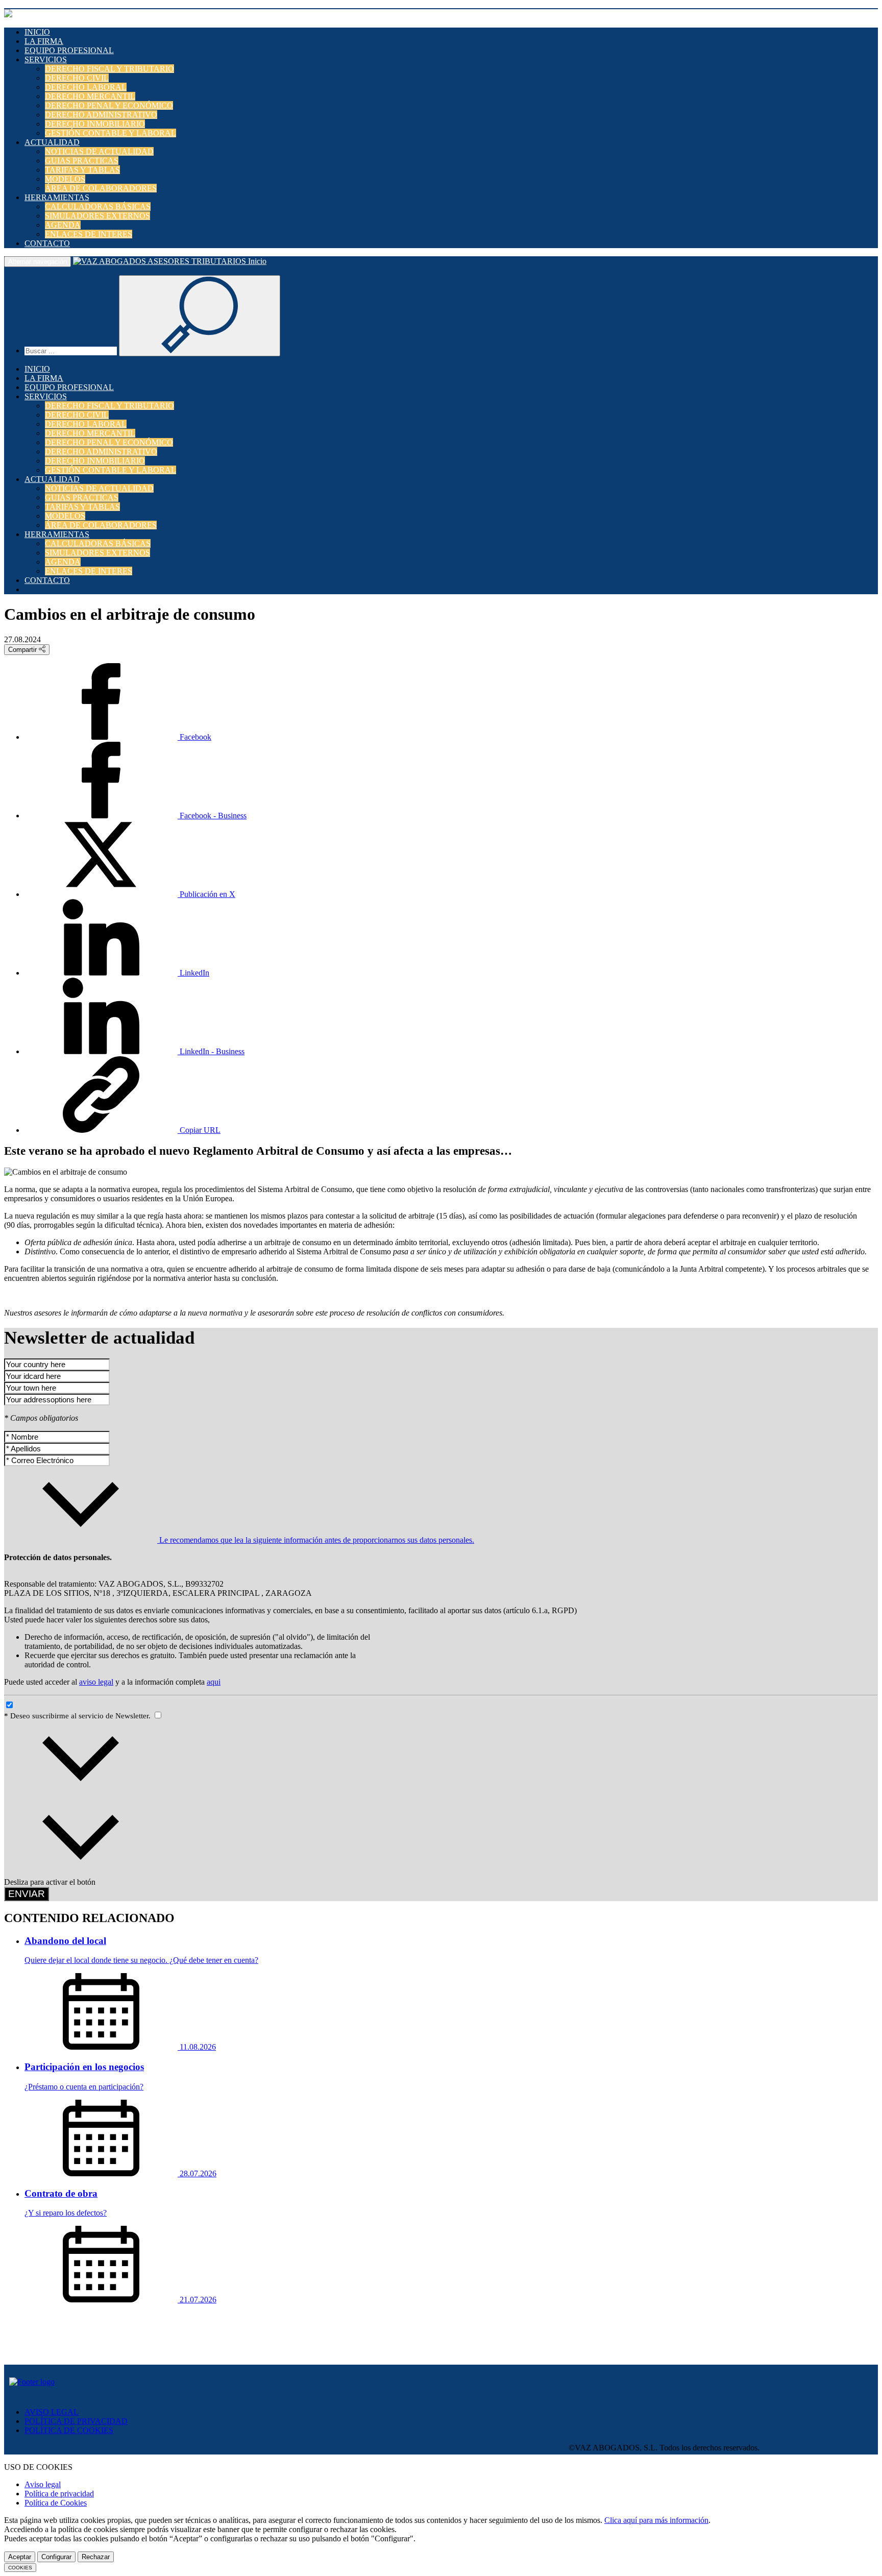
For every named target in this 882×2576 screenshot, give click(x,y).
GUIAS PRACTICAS (82, 161)
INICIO (37, 32)
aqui (214, 1682)
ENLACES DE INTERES (89, 234)
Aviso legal (43, 2484)
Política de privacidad (59, 2494)
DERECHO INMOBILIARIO (95, 124)
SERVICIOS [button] (46, 59)
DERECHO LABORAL (86, 87)
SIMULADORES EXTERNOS (97, 216)
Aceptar (20, 2557)
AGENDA (63, 225)
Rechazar (96, 2557)
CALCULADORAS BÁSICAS (98, 206)
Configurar (56, 2557)
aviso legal (96, 1682)
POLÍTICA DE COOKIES (69, 2430)
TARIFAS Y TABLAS (82, 170)
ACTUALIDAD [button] (52, 142)
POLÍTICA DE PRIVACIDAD (76, 2421)
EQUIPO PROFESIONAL (69, 50)
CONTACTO (47, 243)
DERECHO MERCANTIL (90, 96)
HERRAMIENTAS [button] (57, 197)
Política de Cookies (56, 2503)
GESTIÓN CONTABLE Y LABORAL (111, 133)
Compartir (23, 650)
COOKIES (20, 2568)
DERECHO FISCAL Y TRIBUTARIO (109, 69)
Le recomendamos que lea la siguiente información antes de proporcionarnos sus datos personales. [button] (316, 1540)
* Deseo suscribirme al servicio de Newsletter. (78, 1716)
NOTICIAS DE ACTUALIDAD (99, 151)
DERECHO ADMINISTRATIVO (101, 115)
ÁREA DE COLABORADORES (101, 188)
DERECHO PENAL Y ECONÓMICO (109, 105)
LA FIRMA (44, 41)
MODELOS (65, 179)
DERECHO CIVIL (77, 78)
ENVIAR (27, 1894)
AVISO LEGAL (52, 2412)
